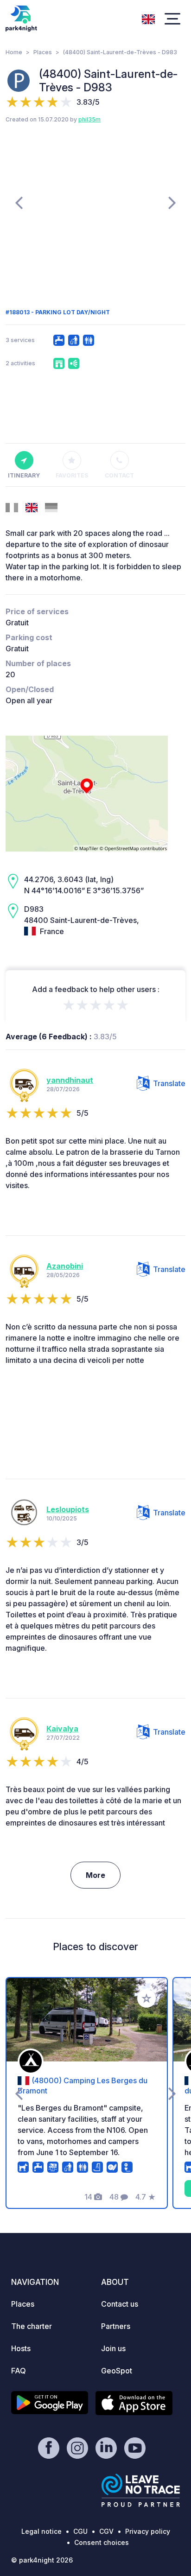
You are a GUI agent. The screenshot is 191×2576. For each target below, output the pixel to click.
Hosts (21, 2348)
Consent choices (102, 2542)
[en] (148, 18)
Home (14, 52)
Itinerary (24, 475)
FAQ (19, 2371)
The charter (32, 2326)
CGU (80, 2531)
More (95, 1875)
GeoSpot (117, 2371)
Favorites (72, 475)
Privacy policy (148, 2531)
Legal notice (41, 2531)
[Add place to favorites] (146, 1998)
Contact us (120, 2304)
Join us (113, 2348)
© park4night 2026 (42, 2560)
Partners (116, 2326)
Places (43, 52)
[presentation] (19, 202)
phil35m (89, 119)
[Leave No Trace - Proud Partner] (141, 2490)
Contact (119, 475)
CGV (106, 2531)
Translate (169, 1083)
